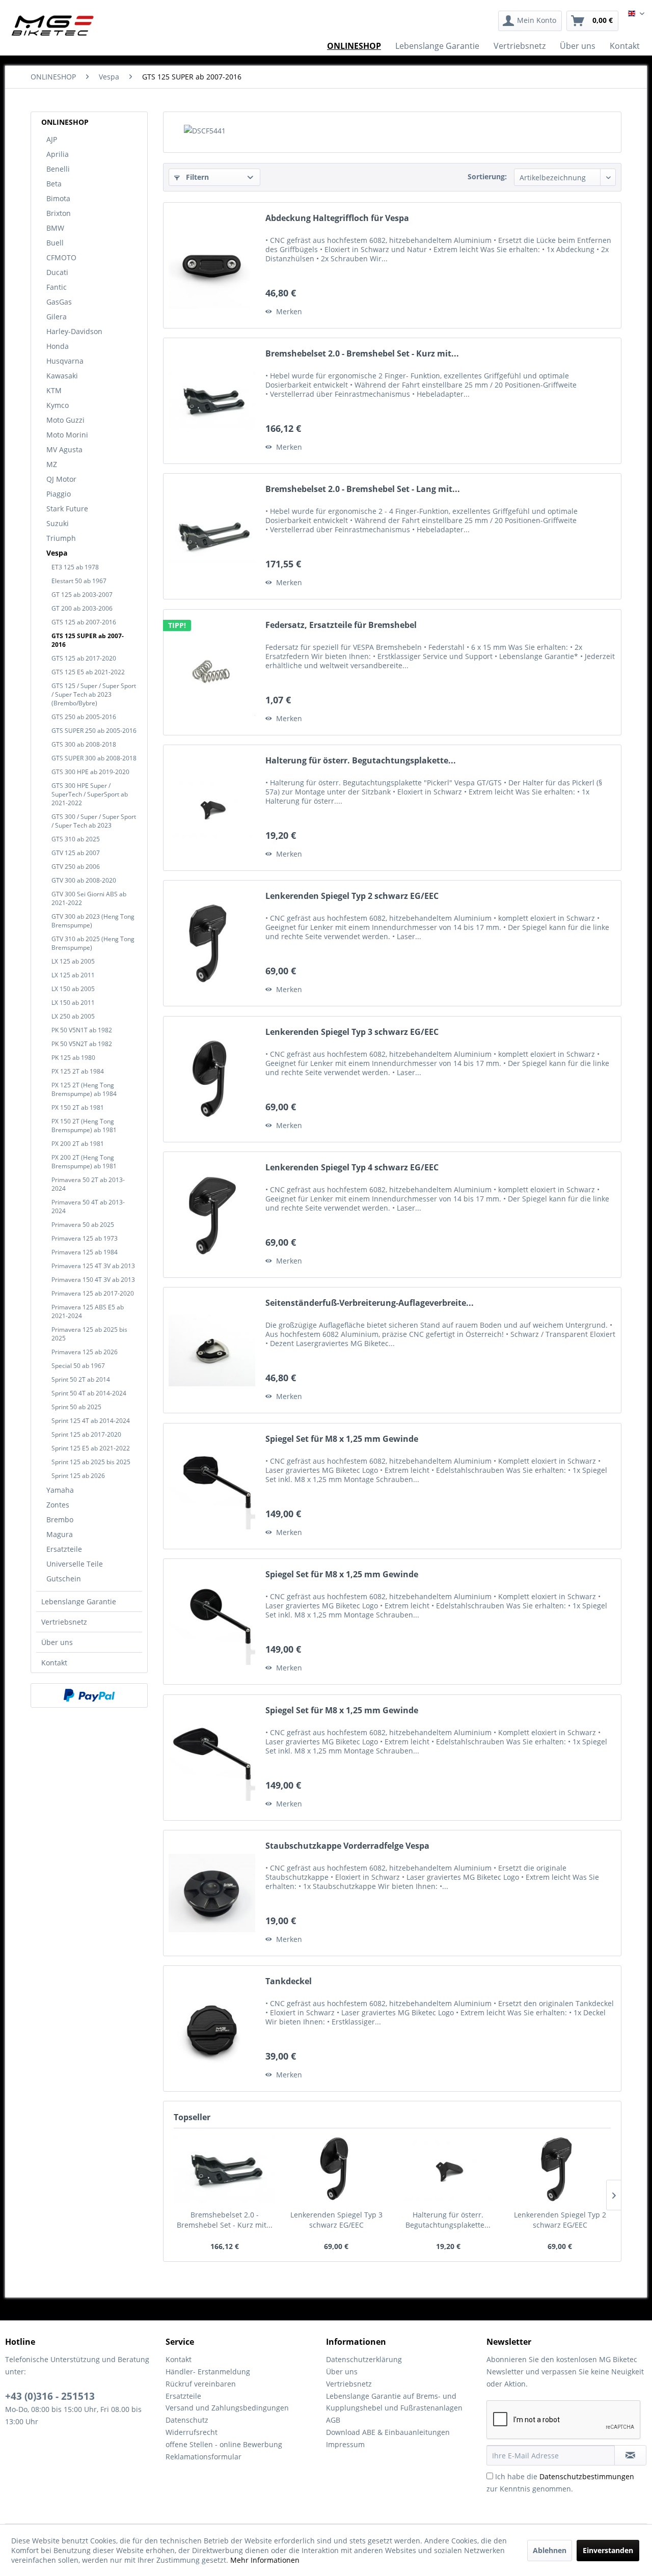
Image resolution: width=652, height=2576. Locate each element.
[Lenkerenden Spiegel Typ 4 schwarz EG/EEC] (212, 1215)
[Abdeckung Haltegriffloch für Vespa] (212, 265)
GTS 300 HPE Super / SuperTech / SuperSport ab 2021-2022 (90, 794)
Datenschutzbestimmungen (587, 2476)
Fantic (57, 287)
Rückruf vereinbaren (201, 2384)
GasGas (59, 302)
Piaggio (59, 494)
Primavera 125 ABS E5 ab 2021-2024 (88, 1311)
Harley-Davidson (74, 331)
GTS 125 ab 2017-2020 (84, 658)
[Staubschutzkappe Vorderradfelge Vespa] (212, 1893)
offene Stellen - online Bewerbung (224, 2444)
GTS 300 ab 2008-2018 (84, 744)
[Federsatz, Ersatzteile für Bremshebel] (212, 672)
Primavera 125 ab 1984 (85, 1252)
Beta (54, 184)
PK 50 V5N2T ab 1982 (82, 1044)
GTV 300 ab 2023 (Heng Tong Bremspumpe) (93, 921)
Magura (60, 1534)
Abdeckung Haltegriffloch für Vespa (337, 218)
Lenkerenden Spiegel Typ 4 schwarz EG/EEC (352, 1168)
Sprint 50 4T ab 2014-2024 (89, 1393)
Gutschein (64, 1579)
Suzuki (58, 523)
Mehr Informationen (265, 2560)
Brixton (59, 213)
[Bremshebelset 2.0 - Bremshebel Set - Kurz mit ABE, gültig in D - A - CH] (212, 401)
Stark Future (67, 509)
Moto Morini (67, 435)
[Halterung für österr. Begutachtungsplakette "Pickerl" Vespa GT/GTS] (212, 808)
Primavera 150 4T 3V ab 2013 (93, 1280)
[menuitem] (530, 21)
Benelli (58, 169)
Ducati (57, 272)
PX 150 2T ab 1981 (78, 1107)
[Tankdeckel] (212, 2029)
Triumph (61, 538)
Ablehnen (550, 2550)
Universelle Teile (75, 1564)
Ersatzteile (64, 1549)
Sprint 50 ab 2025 (76, 1407)
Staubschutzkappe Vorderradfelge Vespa (347, 1846)
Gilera (57, 317)
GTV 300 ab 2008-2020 (84, 880)
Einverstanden (608, 2550)
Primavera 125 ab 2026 (85, 1352)
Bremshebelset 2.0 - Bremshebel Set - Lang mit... (363, 489)
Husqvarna (65, 361)
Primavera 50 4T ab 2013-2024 (88, 1207)
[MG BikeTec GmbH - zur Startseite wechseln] (53, 25)
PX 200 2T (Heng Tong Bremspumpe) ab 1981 (84, 1162)
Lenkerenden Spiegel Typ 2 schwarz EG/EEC (352, 896)
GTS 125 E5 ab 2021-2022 (88, 672)
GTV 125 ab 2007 (76, 853)
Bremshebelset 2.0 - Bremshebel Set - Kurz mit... (362, 354)
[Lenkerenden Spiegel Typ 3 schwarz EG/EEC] (212, 1079)
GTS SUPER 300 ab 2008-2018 (94, 758)
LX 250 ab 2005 (73, 1016)
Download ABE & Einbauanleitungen (388, 2432)
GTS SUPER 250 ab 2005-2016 (94, 731)
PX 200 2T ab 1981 (78, 1144)
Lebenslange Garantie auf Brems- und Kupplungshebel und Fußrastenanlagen (394, 2402)
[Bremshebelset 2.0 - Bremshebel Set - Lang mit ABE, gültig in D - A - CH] (212, 536)
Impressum (345, 2444)
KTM (54, 390)
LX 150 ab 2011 (73, 1003)
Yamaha (60, 1490)
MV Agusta (64, 449)
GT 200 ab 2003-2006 (82, 608)
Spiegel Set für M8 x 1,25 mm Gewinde (342, 1439)
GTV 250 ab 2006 (76, 867)
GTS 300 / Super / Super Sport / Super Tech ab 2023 (94, 821)
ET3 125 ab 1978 (75, 567)
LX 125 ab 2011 (73, 975)
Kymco (58, 405)
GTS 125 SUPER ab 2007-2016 (88, 640)
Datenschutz (187, 2420)
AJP (52, 139)
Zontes (58, 1505)
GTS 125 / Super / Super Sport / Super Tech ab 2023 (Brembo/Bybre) (94, 694)
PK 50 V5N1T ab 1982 (82, 1030)
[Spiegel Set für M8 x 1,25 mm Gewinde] (212, 1486)
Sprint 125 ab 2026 (78, 1476)
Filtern (196, 177)
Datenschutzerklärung (364, 2359)
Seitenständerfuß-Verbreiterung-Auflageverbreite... (370, 1303)
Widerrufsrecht (192, 2432)
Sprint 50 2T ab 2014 (81, 1379)
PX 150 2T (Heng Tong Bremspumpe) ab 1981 (84, 1126)
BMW (55, 228)
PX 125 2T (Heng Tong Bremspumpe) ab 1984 (84, 1089)
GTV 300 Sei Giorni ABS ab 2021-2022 (89, 898)
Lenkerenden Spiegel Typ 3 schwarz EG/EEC (352, 1032)
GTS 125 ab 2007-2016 (84, 622)
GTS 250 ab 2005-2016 (84, 717)
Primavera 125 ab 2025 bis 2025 (89, 1334)
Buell (55, 243)
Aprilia (58, 154)
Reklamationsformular (203, 2457)
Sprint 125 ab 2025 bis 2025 (91, 1462)
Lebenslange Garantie (79, 1601)
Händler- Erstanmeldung (208, 2372)
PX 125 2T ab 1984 (78, 1071)
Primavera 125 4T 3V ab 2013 (93, 1266)
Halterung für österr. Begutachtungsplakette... (361, 761)
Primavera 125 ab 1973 (85, 1238)
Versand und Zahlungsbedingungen (227, 2408)
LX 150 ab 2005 (73, 989)
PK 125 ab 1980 (73, 1058)
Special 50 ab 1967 (78, 1366)
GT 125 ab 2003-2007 (82, 595)
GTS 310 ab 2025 (76, 839)
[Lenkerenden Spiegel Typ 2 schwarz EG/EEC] (212, 943)
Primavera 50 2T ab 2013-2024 (88, 1184)
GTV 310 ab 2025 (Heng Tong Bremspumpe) (93, 943)
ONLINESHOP (65, 122)
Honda (58, 346)
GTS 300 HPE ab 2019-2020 (90, 772)
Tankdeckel (289, 1981)
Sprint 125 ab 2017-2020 (86, 1434)
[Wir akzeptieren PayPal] (89, 1695)
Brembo (60, 1519)
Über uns (57, 1642)
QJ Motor (61, 479)
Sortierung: (487, 176)
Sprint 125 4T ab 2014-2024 (91, 1421)
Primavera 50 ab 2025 (83, 1225)
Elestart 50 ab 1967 (79, 581)
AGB (333, 2420)
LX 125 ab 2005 (73, 961)
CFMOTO (61, 257)
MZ (52, 464)
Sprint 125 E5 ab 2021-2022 (91, 1448)
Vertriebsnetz (64, 1622)
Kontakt (54, 1663)
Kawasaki (62, 376)
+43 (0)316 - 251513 (50, 2396)
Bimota (58, 198)
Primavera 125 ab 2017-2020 (93, 1293)
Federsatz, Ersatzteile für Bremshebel (341, 625)
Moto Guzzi (65, 420)
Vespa (57, 553)
